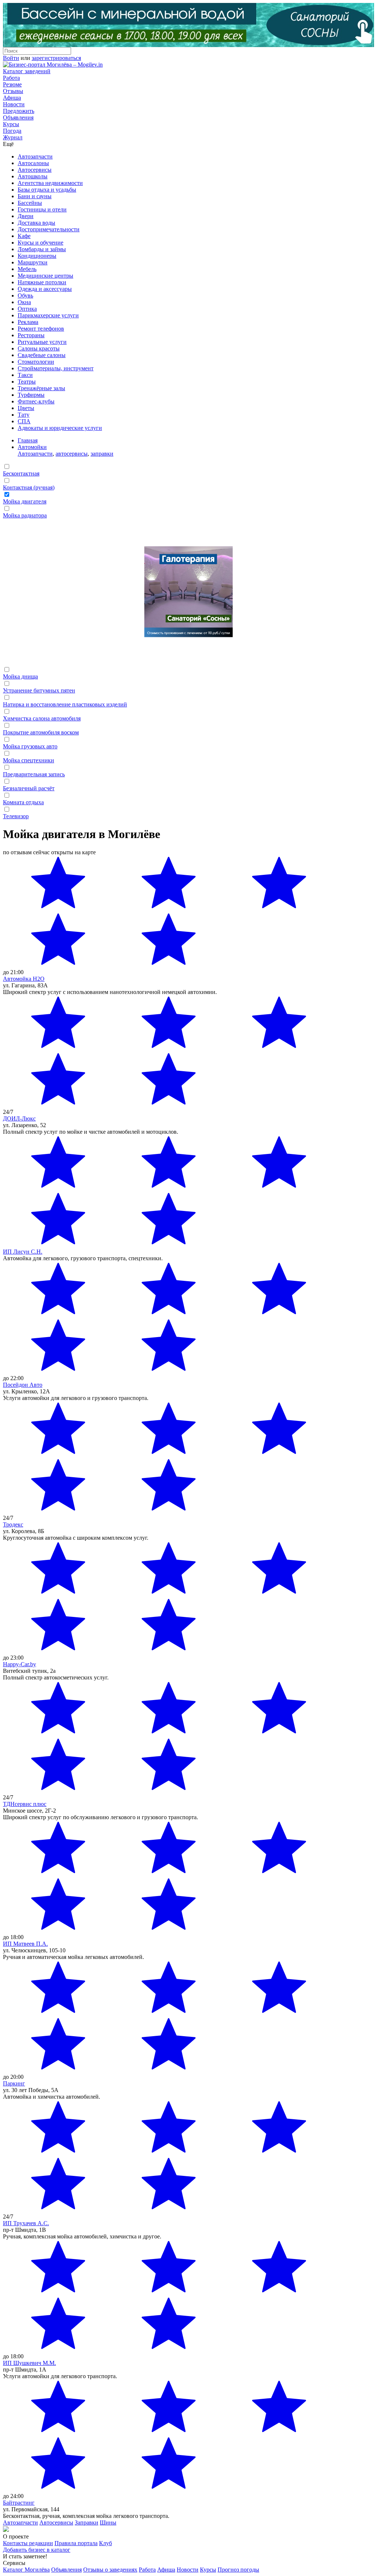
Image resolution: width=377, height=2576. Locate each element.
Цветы (26, 408)
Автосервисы (35, 170)
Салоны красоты (39, 348)
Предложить (19, 111)
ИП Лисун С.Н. (23, 1252)
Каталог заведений (27, 71)
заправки (102, 454)
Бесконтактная (21, 473)
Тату (24, 415)
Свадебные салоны (42, 355)
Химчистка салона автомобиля (42, 718)
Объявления (18, 117)
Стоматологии (36, 362)
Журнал (13, 137)
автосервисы (72, 454)
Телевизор (16, 816)
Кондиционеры (37, 256)
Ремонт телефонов (41, 329)
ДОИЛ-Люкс (19, 1118)
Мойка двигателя (25, 501)
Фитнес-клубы (36, 401)
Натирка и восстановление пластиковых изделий (65, 704)
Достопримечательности (49, 229)
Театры (27, 382)
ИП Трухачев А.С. (26, 2223)
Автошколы (33, 176)
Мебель (27, 269)
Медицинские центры (45, 276)
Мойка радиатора (25, 515)
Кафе (24, 236)
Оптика (27, 309)
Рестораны (31, 335)
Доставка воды (36, 223)
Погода (12, 131)
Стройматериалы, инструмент (56, 368)
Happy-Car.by (20, 1664)
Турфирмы (31, 395)
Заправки (87, 2522)
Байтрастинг (19, 2503)
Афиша (12, 98)
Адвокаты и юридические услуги (60, 428)
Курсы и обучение (40, 243)
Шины (108, 2522)
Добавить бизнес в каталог (37, 2550)
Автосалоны (33, 163)
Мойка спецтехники (29, 760)
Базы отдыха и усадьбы (47, 190)
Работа (11, 78)
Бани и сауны (35, 196)
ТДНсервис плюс (25, 1804)
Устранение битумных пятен (39, 690)
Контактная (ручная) (29, 487)
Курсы (11, 124)
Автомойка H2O (24, 979)
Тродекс (13, 1524)
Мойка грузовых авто (30, 746)
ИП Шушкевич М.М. (29, 2363)
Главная (28, 440)
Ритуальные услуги (42, 342)
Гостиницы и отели (42, 209)
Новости (14, 104)
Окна (24, 302)
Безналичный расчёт (29, 788)
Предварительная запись (34, 774)
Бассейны (30, 203)
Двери (26, 216)
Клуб (105, 2543)
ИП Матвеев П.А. (25, 1944)
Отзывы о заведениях (110, 2570)
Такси (25, 375)
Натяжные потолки (42, 282)
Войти (11, 58)
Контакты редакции (28, 2543)
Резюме (12, 84)
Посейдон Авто (23, 1385)
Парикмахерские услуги (48, 315)
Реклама (28, 322)
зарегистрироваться (56, 58)
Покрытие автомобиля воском (41, 732)
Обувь (25, 295)
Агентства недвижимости (50, 183)
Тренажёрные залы (41, 388)
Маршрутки (33, 262)
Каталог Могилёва (26, 2570)
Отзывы (13, 91)
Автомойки (32, 447)
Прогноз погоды (238, 2570)
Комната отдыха (23, 802)
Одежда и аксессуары (45, 289)
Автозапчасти (35, 156)
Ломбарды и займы (42, 249)
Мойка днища (20, 676)
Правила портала (76, 2543)
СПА (24, 421)
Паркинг (14, 2083)
